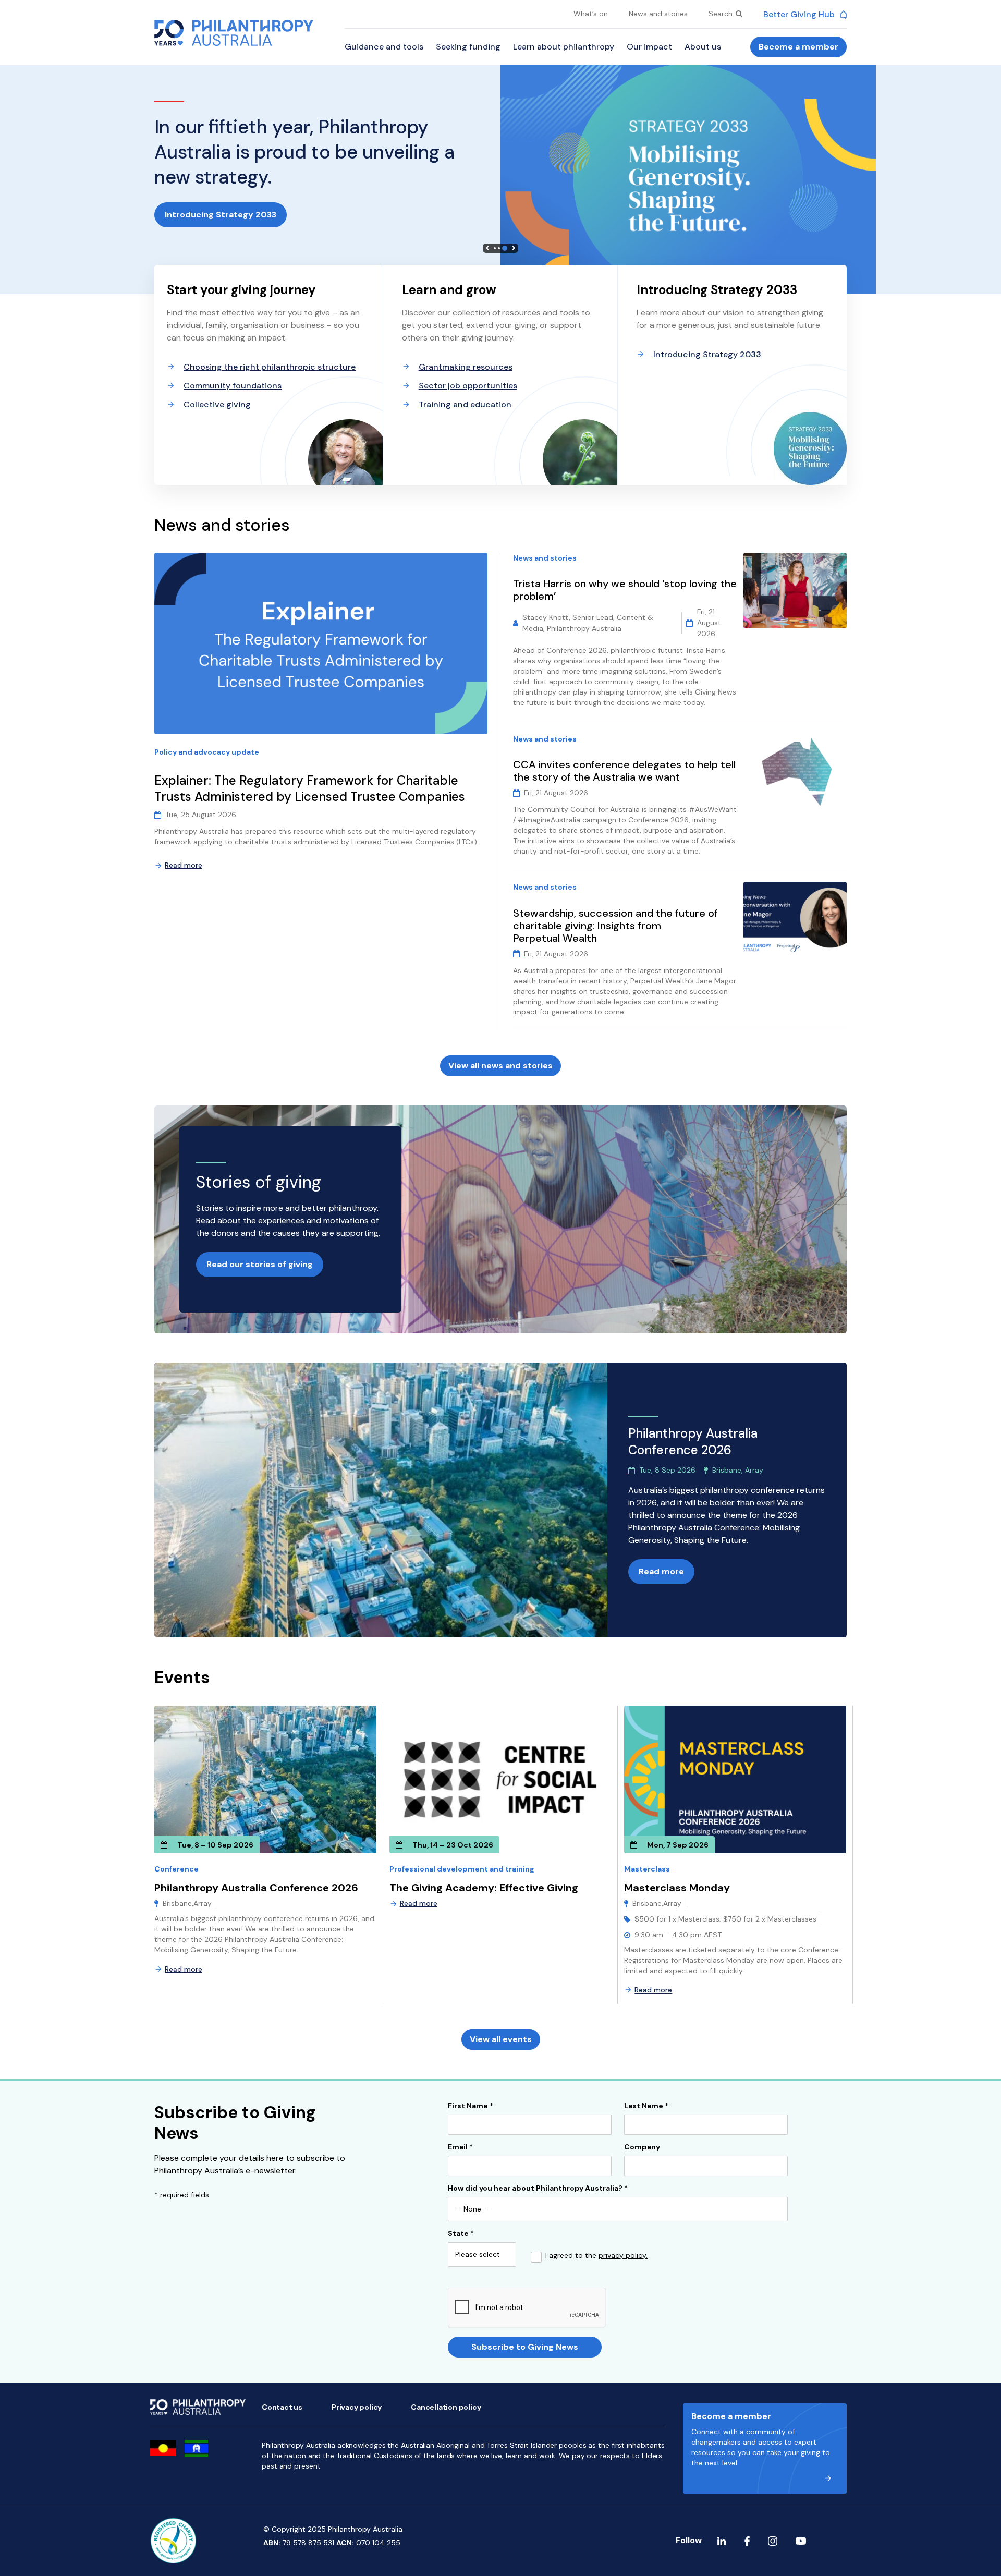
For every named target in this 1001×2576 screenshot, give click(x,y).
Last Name (646, 2106)
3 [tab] (506, 248)
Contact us (282, 2407)
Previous (487, 248)
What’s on (591, 14)
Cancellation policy (446, 2407)
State (461, 2234)
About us (703, 47)
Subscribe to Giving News (525, 2347)
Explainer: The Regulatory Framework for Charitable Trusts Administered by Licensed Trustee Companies (311, 789)
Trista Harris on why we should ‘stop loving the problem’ (625, 590)
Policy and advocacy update (207, 752)
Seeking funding (468, 47)
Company (642, 2147)
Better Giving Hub (800, 14)
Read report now (200, 215)
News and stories (658, 14)
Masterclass (647, 1869)
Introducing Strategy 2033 (707, 354)
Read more (184, 865)
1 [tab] (496, 248)
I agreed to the (596, 2256)
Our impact (649, 47)
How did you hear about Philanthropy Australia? (538, 2189)
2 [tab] (502, 248)
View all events (501, 2039)
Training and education (465, 404)
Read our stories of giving (260, 1264)
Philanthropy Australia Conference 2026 (256, 1888)
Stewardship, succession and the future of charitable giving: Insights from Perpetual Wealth (615, 926)
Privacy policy (357, 2407)
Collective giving (217, 404)
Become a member (798, 47)
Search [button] (722, 14)
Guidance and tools (384, 47)
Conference (176, 1869)
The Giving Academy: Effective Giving (484, 1888)
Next (514, 248)
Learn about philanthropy (564, 47)
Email (460, 2147)
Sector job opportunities (468, 386)
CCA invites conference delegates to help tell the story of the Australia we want (624, 771)
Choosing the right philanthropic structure (270, 367)
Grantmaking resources (466, 367)
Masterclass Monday (677, 1888)
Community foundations (233, 386)
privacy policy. (623, 2255)
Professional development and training (462, 1869)
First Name (471, 2106)
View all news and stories (500, 1066)
